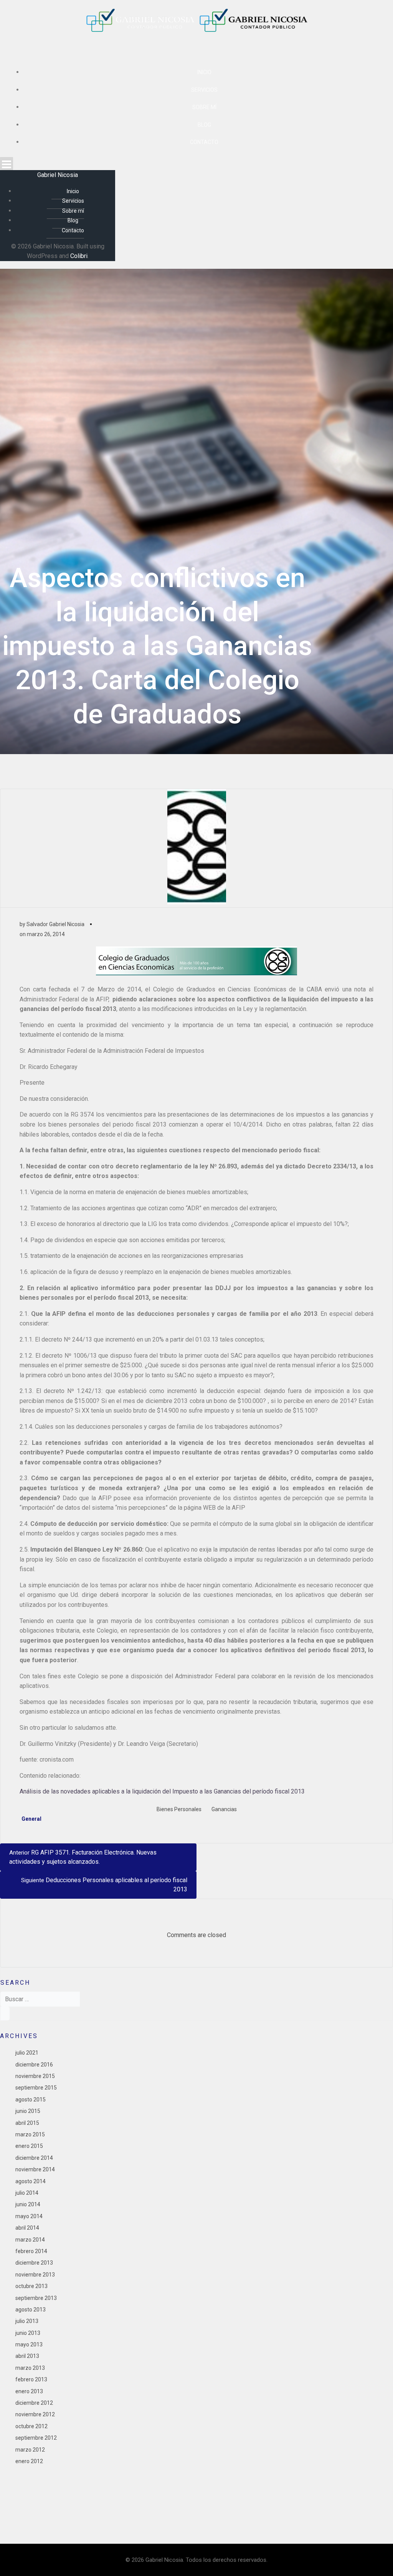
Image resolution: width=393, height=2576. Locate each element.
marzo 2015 (30, 2134)
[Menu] (196, 164)
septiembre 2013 (36, 2298)
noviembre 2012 (35, 2414)
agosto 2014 (31, 2181)
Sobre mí (204, 107)
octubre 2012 (31, 2426)
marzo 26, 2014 (46, 934)
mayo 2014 (29, 2216)
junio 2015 (28, 2111)
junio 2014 (28, 2204)
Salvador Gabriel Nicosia (55, 924)
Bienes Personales (179, 1809)
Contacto (204, 142)
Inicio (204, 72)
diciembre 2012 (34, 2403)
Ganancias (224, 1809)
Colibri (79, 256)
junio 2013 (28, 2333)
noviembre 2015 (35, 2076)
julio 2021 (27, 2053)
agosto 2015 (31, 2100)
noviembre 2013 (35, 2275)
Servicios (204, 90)
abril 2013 (27, 2356)
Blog (204, 125)
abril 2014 (27, 2228)
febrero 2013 (31, 2379)
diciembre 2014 (34, 2158)
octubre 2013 (31, 2286)
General (31, 1819)
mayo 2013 (29, 2344)
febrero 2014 (31, 2251)
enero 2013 (29, 2391)
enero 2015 (29, 2146)
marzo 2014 (30, 2240)
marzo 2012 (30, 2450)
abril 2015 (27, 2123)
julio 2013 (27, 2321)
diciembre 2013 (34, 2263)
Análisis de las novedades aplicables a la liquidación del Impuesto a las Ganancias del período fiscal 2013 (162, 1791)
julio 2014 (27, 2193)
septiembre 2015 (36, 2088)
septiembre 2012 (36, 2438)
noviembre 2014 (35, 2169)
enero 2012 (29, 2461)
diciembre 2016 (34, 2065)
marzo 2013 (30, 2368)
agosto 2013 (31, 2310)
